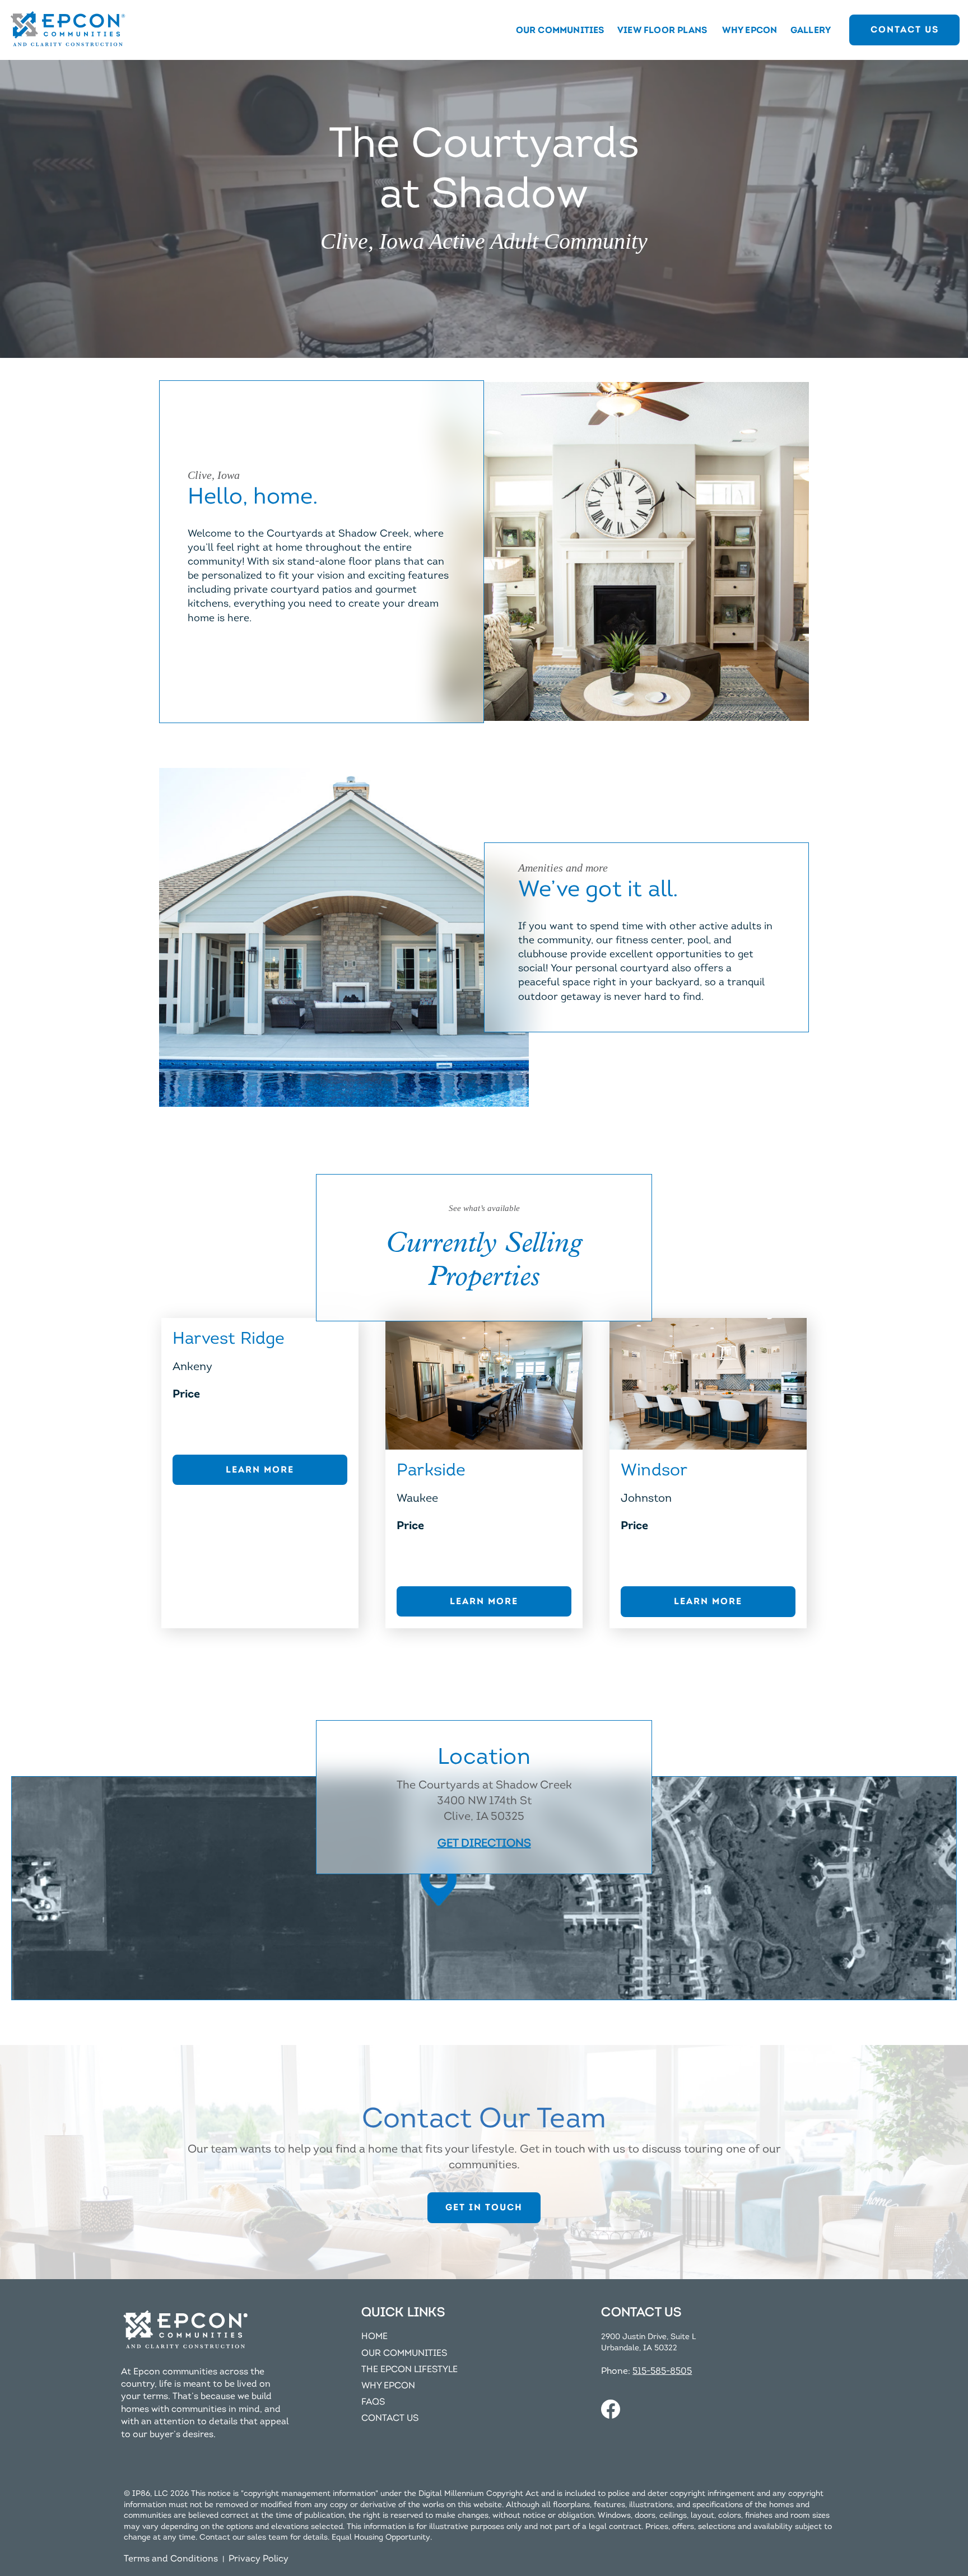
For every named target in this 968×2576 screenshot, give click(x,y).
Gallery (811, 30)
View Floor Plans (662, 30)
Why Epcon (750, 30)
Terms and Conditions (171, 2559)
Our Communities (560, 30)
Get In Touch (484, 2207)
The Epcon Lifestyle (409, 2369)
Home (374, 2336)
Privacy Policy (259, 2559)
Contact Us (905, 29)
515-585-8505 (662, 2371)
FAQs (373, 2402)
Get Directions (484, 1843)
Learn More (260, 1469)
